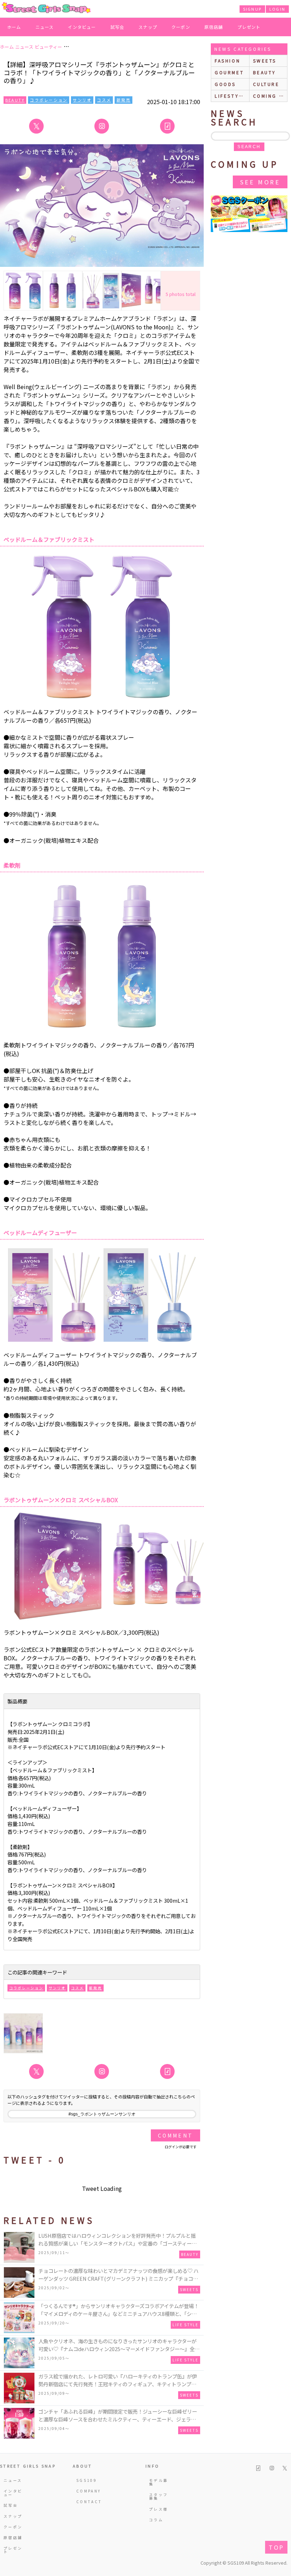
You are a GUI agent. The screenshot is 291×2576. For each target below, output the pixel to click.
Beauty (15, 100)
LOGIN (277, 9)
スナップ (148, 27)
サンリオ (82, 100)
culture (266, 84)
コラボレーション (49, 100)
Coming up (270, 96)
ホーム (14, 27)
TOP (276, 2547)
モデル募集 (158, 2482)
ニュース (45, 27)
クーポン (181, 27)
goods (225, 84)
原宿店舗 (214, 27)
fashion (227, 61)
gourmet (229, 72)
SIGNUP (252, 9)
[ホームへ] (46, 8)
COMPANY (87, 2491)
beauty (265, 72)
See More (260, 182)
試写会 (117, 27)
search (249, 147)
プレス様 (158, 2509)
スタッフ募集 (158, 2496)
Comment (175, 2135)
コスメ (104, 100)
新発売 (123, 100)
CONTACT (87, 2502)
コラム (156, 2520)
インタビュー (82, 27)
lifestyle (230, 96)
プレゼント (249, 27)
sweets (265, 61)
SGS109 (87, 2480)
